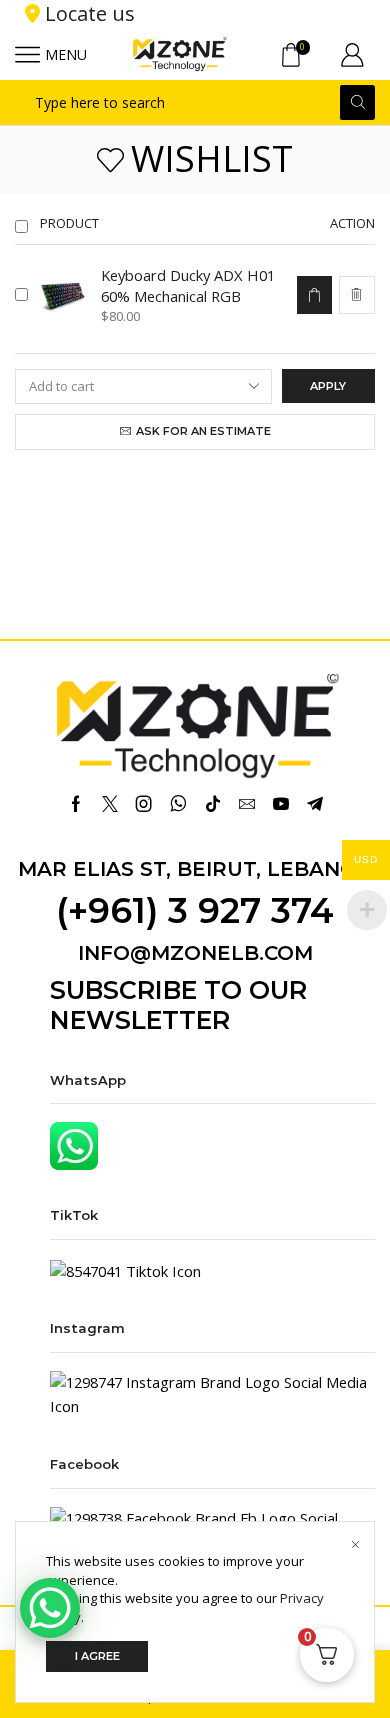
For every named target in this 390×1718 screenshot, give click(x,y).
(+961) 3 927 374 (195, 910)
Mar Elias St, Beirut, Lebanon (195, 869)
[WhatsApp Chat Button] (50, 1608)
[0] (308, 55)
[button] (314, 295)
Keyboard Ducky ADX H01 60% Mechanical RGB (188, 285)
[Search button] (357, 102)
